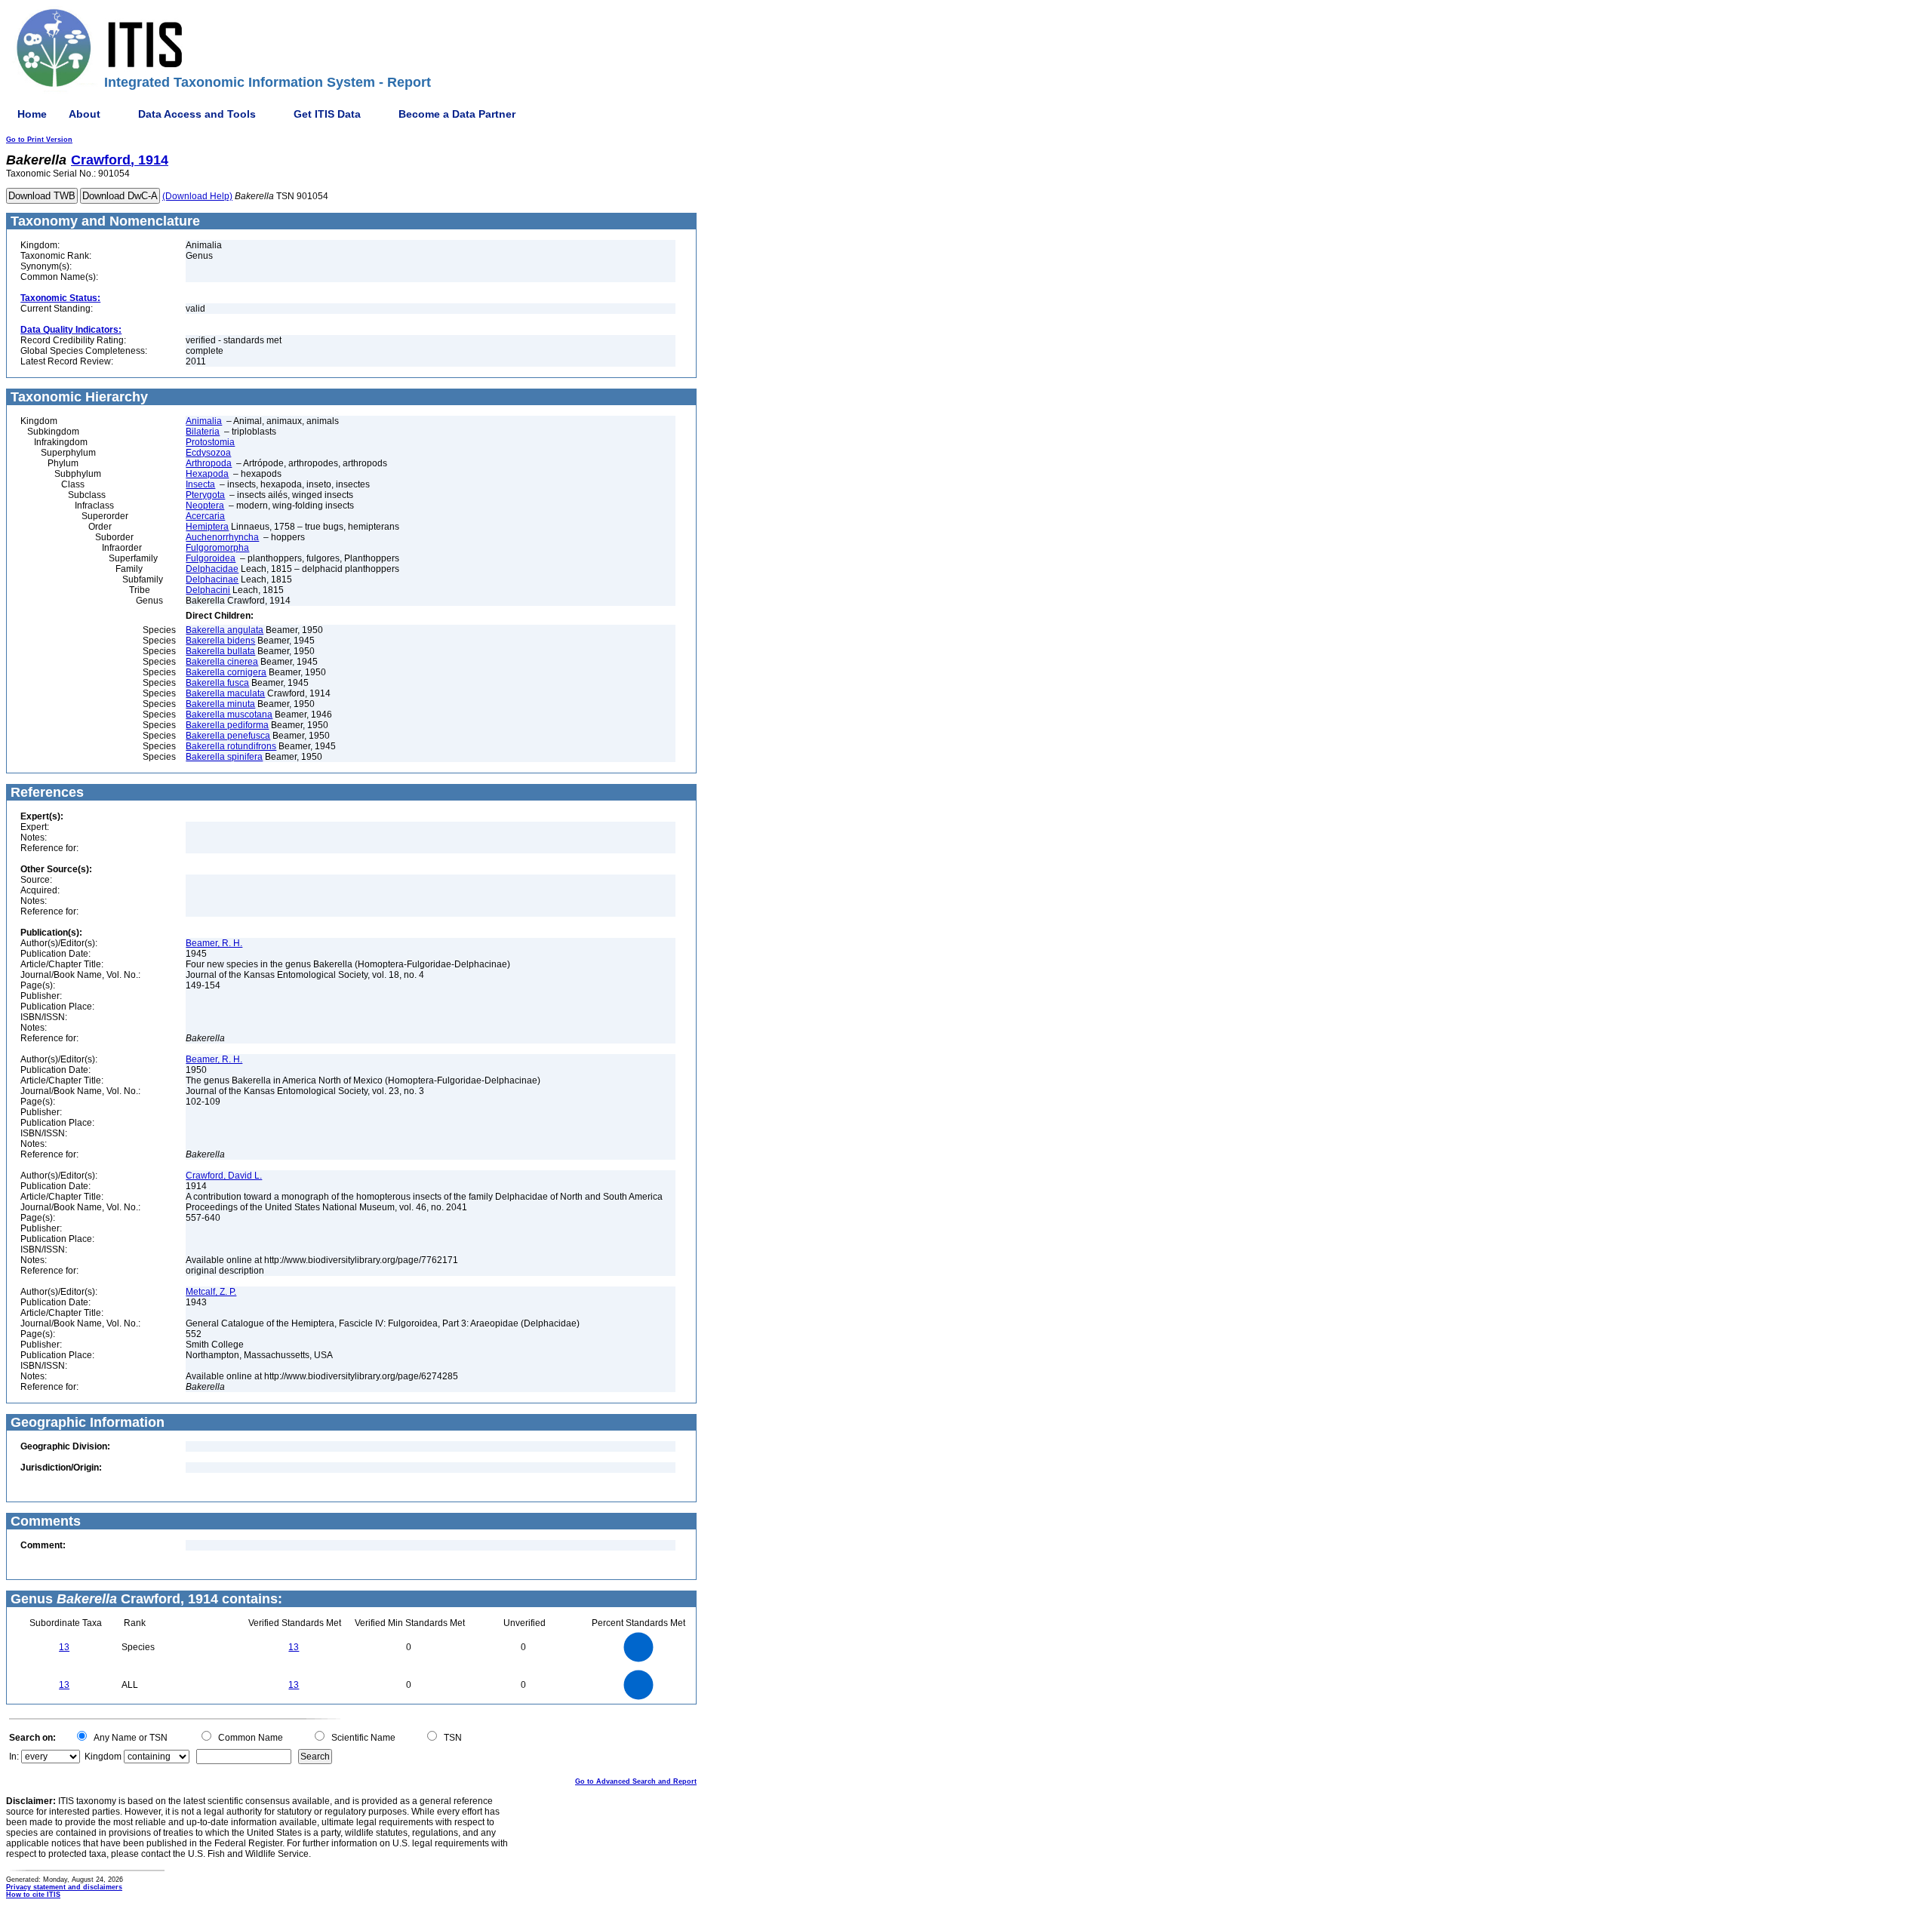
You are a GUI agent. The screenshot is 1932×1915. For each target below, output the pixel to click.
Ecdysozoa (208, 453)
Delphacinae (212, 579)
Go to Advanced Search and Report (636, 1781)
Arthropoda (209, 463)
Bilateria (203, 432)
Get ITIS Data (327, 114)
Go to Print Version (39, 140)
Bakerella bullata (220, 651)
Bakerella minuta (220, 704)
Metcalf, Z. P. (211, 1292)
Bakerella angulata (225, 630)
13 (64, 1647)
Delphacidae (212, 569)
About (85, 114)
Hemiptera (207, 527)
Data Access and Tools (197, 114)
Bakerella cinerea (222, 662)
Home (32, 114)
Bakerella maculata (225, 693)
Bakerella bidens (220, 641)
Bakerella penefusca (228, 736)
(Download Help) (197, 196)
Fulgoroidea (211, 558)
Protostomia (210, 442)
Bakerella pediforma (227, 725)
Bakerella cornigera (226, 672)
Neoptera (205, 506)
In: (14, 1757)
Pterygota (205, 495)
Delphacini (208, 590)
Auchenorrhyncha (222, 537)
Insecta (200, 484)
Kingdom (103, 1757)
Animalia (204, 421)
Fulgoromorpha (217, 548)
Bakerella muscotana (229, 715)
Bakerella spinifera (224, 757)
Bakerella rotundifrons (231, 746)
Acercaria (205, 516)
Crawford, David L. (224, 1176)
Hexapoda (207, 474)
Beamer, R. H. (214, 943)
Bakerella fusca (217, 683)
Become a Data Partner (457, 114)
